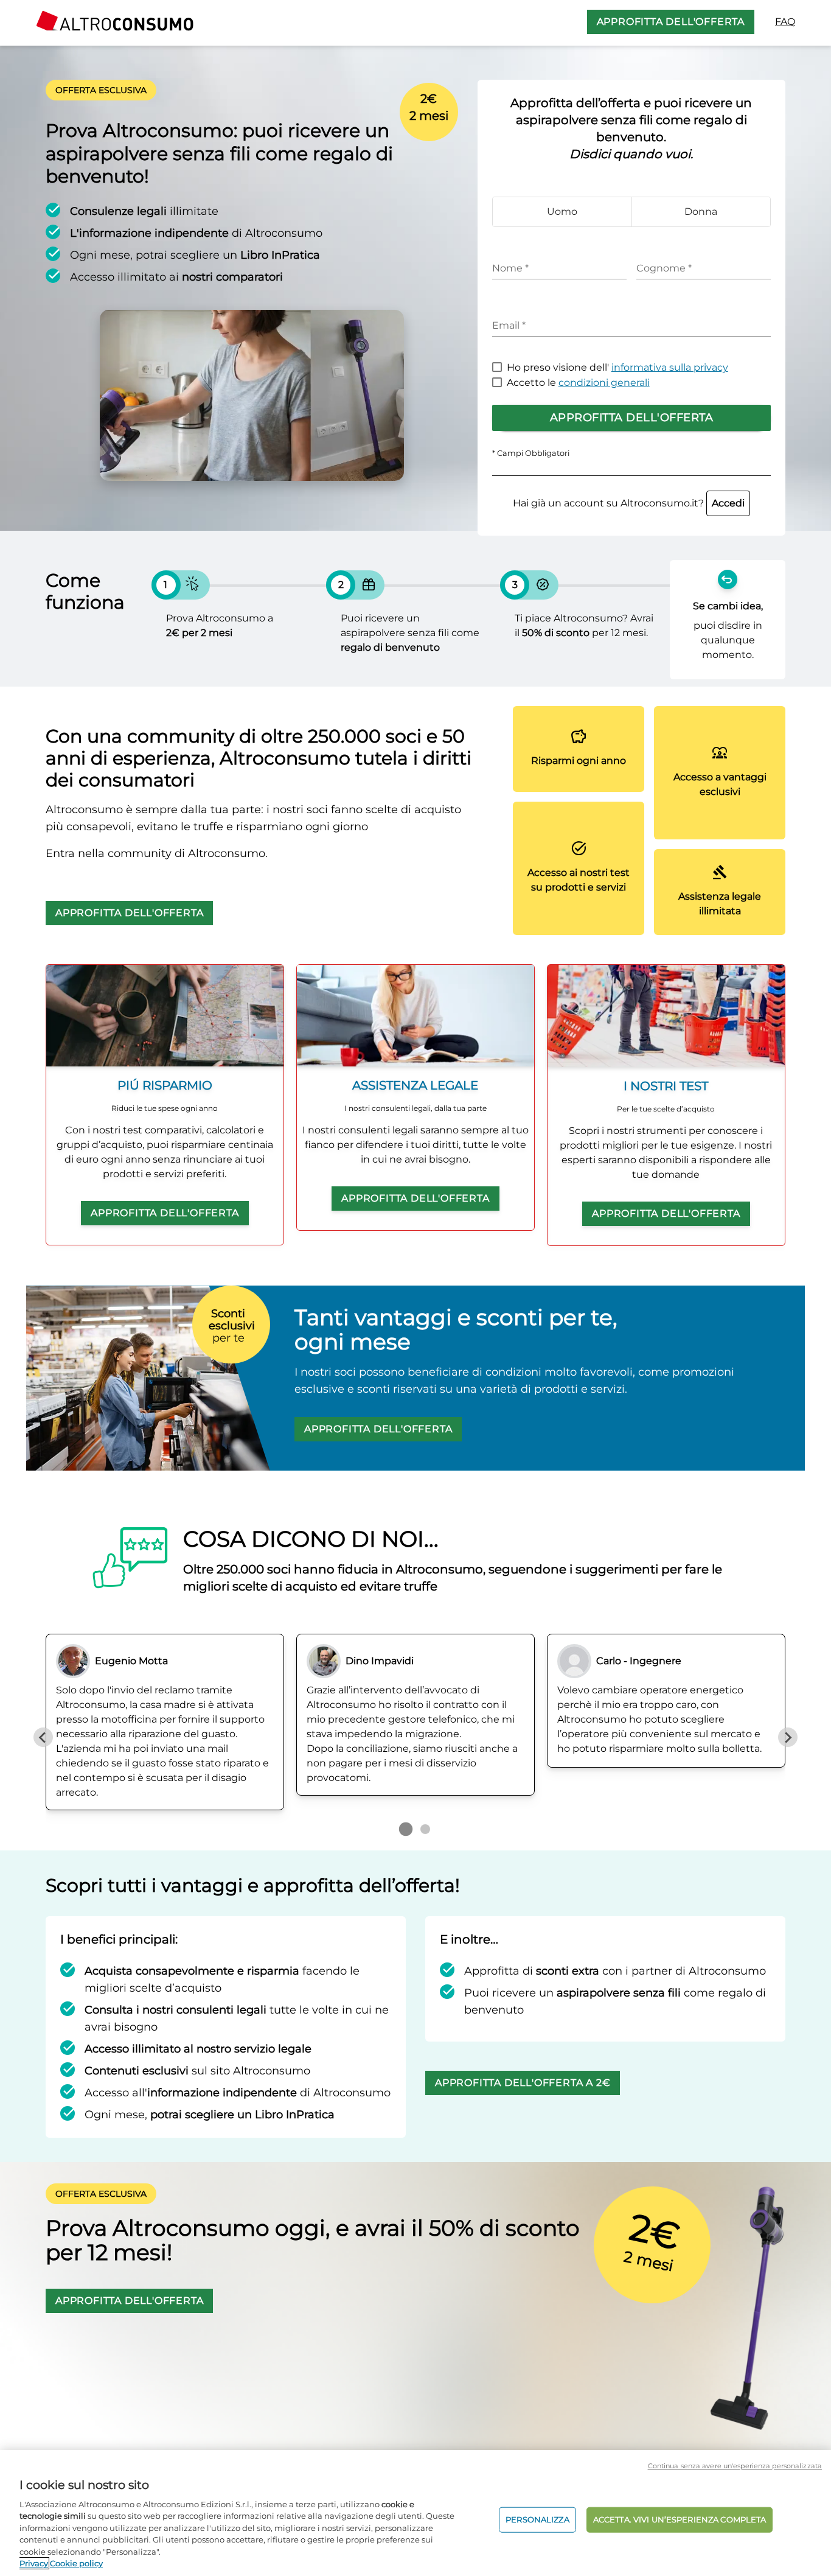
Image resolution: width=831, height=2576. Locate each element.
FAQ (785, 22)
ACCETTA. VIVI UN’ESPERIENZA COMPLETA (680, 2519)
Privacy (34, 2563)
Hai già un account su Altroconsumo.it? (629, 503)
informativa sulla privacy (670, 367)
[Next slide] (788, 1737)
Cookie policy (76, 2563)
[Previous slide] (43, 1737)
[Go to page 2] (425, 1829)
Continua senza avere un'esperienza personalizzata (735, 2466)
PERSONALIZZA (537, 2519)
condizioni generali (604, 383)
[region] (415, 2513)
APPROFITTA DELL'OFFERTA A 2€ (523, 2083)
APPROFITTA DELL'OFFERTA (671, 22)
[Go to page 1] (406, 1829)
